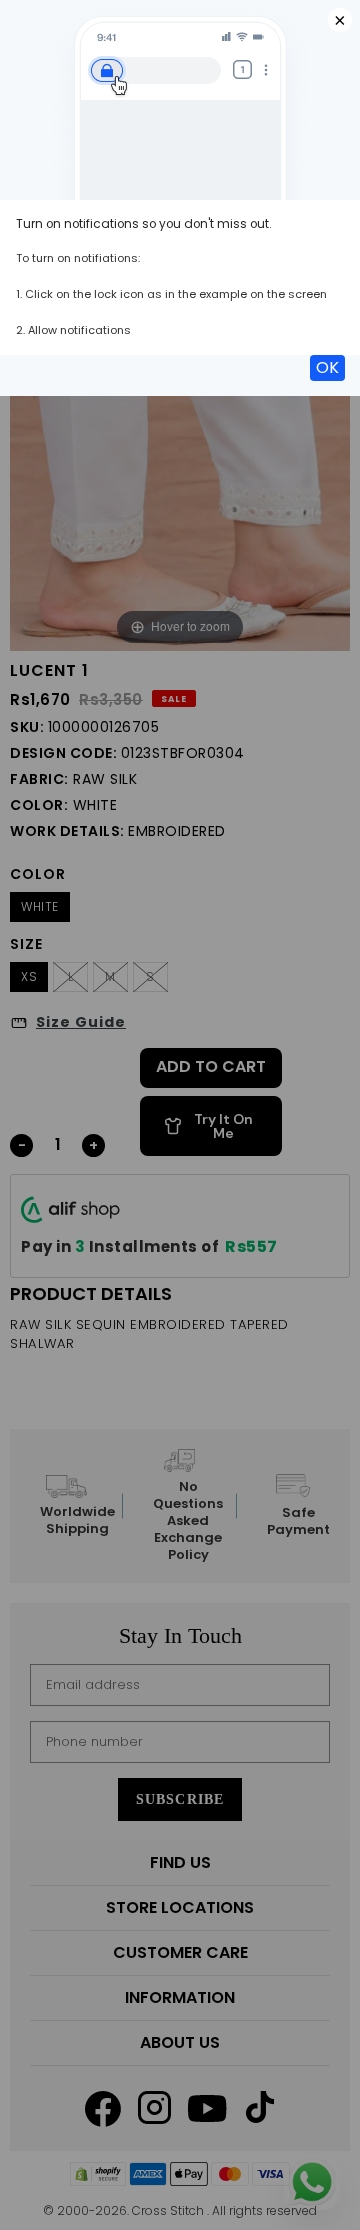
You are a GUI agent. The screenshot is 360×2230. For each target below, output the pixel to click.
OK (327, 367)
